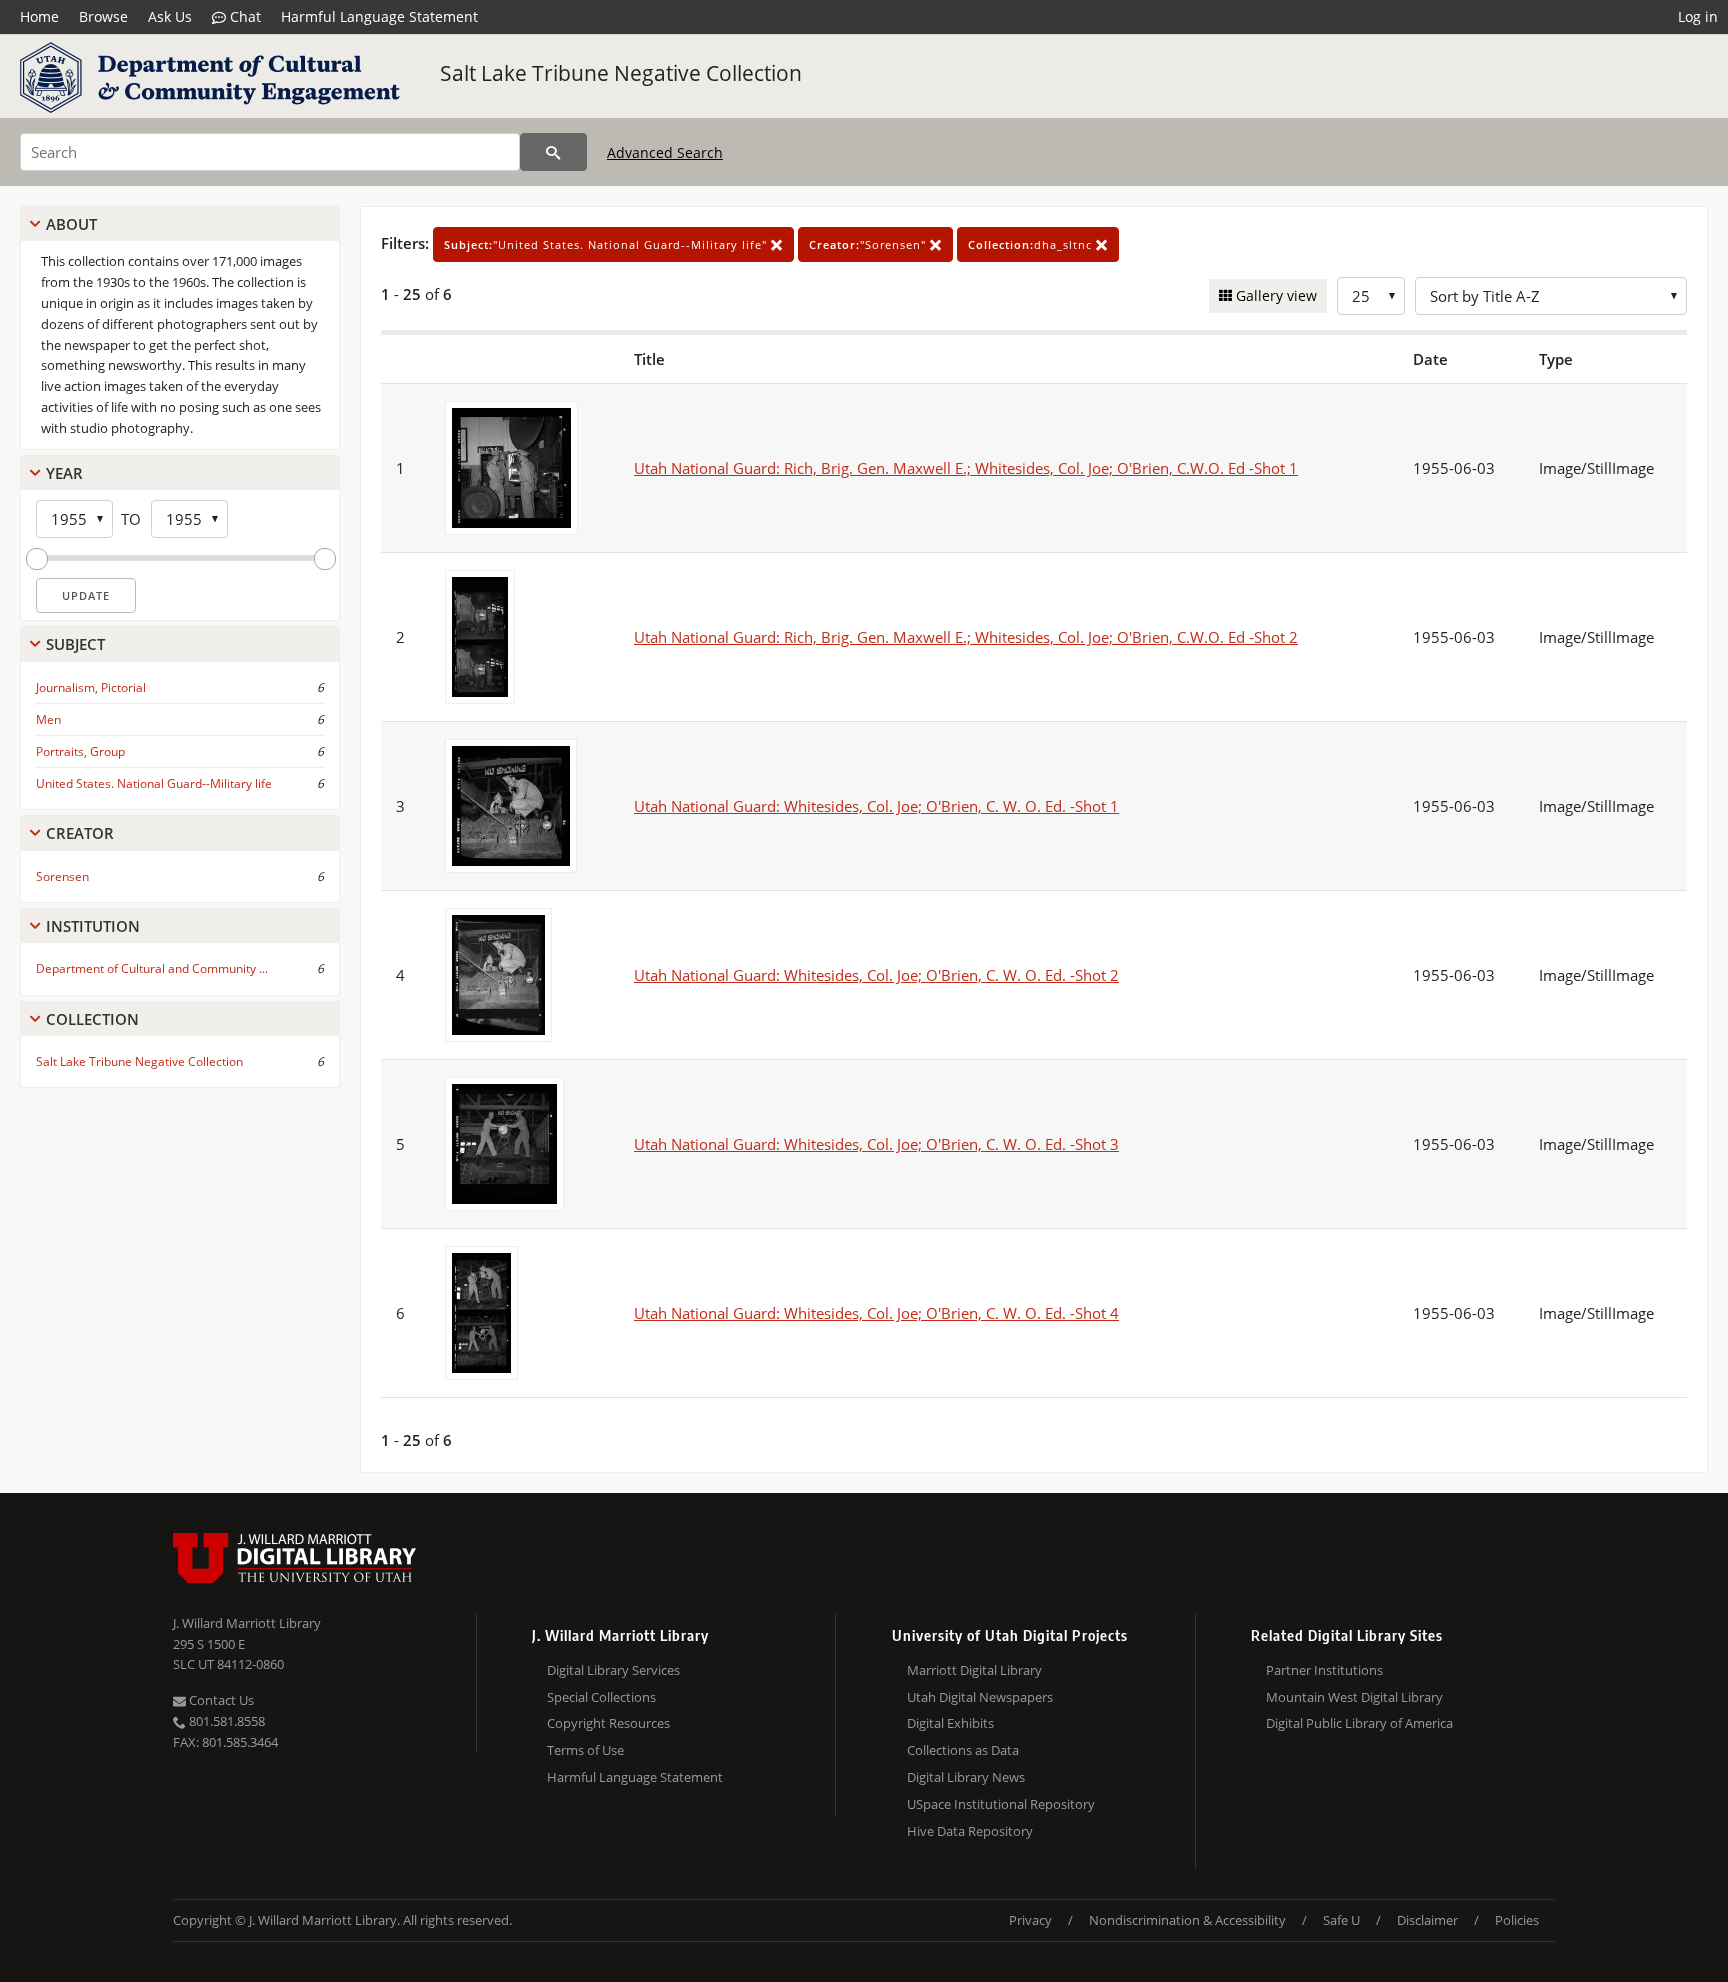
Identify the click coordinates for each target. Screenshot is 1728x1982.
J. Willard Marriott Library (247, 1623)
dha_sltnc (1032, 244)
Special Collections (601, 1697)
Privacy (1030, 1920)
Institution (93, 926)
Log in (1698, 16)
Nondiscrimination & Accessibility (1187, 1920)
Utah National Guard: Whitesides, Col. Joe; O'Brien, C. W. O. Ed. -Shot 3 (876, 1144)
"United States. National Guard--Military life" (607, 244)
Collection (92, 1019)
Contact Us (220, 1700)
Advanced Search (665, 152)
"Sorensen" (869, 244)
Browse (103, 16)
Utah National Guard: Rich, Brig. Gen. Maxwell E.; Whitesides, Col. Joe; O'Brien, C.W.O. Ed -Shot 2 (966, 637)
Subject (75, 644)
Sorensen (62, 876)
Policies (1517, 1920)
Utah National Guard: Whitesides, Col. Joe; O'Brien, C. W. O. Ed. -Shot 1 (876, 806)
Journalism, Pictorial (91, 687)
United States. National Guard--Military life (154, 783)
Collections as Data (963, 1750)
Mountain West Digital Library (1354, 1697)
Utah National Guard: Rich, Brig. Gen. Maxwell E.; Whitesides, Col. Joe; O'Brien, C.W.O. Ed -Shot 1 (966, 468)
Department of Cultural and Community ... (152, 968)
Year (64, 473)
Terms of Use (585, 1750)
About (71, 224)
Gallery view (1274, 295)
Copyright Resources (608, 1723)
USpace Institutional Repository (1001, 1804)
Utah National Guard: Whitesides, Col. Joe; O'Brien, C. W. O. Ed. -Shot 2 (876, 975)
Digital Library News (966, 1777)
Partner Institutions (1324, 1670)
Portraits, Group (80, 751)
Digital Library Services (613, 1670)
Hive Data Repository (970, 1831)
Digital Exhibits (950, 1723)
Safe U (1341, 1920)
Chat (243, 16)
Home (39, 16)
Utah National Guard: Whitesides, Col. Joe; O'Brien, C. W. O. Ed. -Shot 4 (876, 1313)
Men (48, 719)
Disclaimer (1427, 1920)
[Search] (553, 152)
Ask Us (170, 16)
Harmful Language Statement (379, 16)
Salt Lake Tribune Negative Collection (621, 73)
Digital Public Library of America (1359, 1723)
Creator (80, 833)
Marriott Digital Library (974, 1670)
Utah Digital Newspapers (980, 1697)
